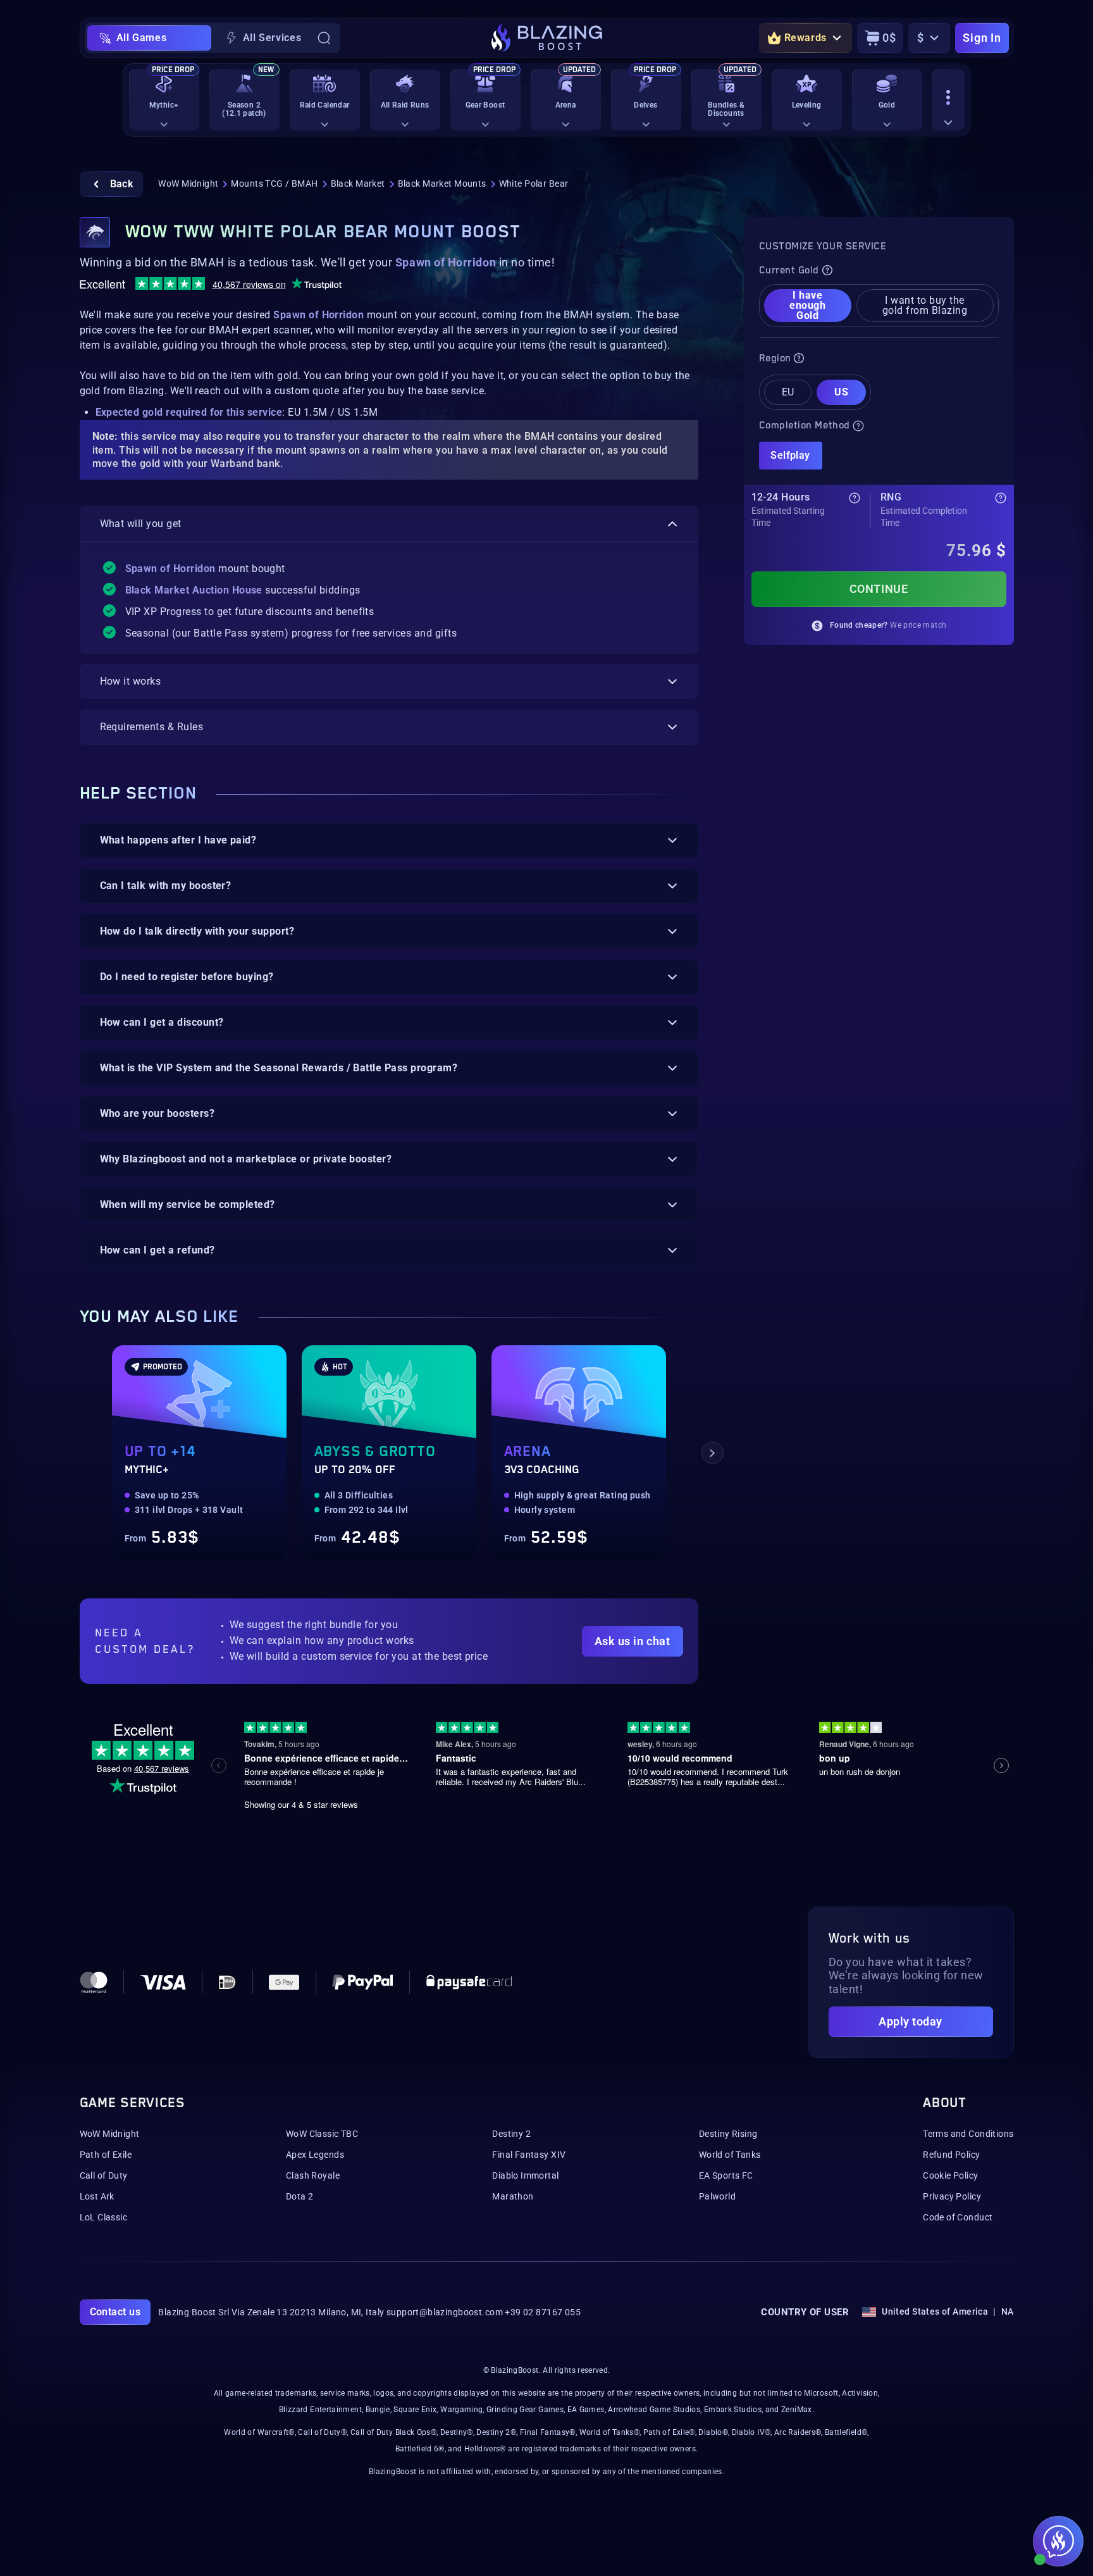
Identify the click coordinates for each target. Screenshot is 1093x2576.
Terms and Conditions (968, 2134)
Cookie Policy (950, 2175)
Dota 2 (300, 2196)
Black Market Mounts (442, 184)
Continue (879, 589)
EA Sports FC (726, 2175)
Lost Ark (97, 2196)
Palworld (717, 2196)
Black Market (358, 184)
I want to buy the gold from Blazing (925, 305)
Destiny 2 (511, 2134)
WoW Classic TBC (322, 2134)
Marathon (513, 2196)
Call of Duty (104, 2175)
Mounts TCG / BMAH (274, 184)
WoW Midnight (188, 184)
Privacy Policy (952, 2196)
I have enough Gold (807, 305)
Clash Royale (313, 2175)
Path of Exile (106, 2155)
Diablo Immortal (525, 2175)
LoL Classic (104, 2217)
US (841, 392)
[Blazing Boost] (547, 38)
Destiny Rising (728, 2134)
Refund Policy (951, 2155)
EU (788, 392)
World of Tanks (730, 2155)
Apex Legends (315, 2155)
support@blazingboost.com (445, 2312)
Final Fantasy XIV (529, 2155)
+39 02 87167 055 (543, 2312)
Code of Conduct (958, 2217)
